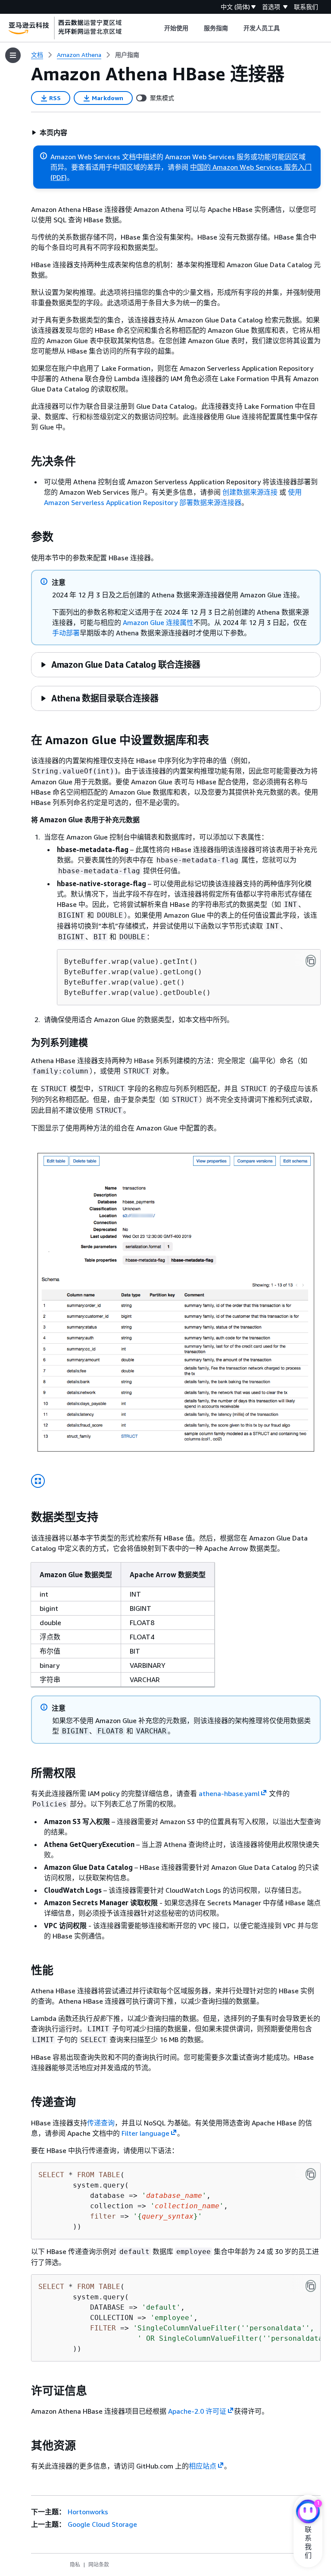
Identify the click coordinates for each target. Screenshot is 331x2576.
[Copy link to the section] (24, 461)
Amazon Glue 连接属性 (158, 622)
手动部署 (66, 633)
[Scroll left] (158, 28)
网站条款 (99, 2565)
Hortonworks (88, 2512)
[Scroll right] (286, 28)
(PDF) (59, 177)
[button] (49, 133)
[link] (127, 55)
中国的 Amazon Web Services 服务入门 (251, 167)
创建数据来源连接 (250, 492)
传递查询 (101, 2123)
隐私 (75, 2565)
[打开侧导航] (13, 55)
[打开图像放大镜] (38, 1481)
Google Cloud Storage (102, 2524)
